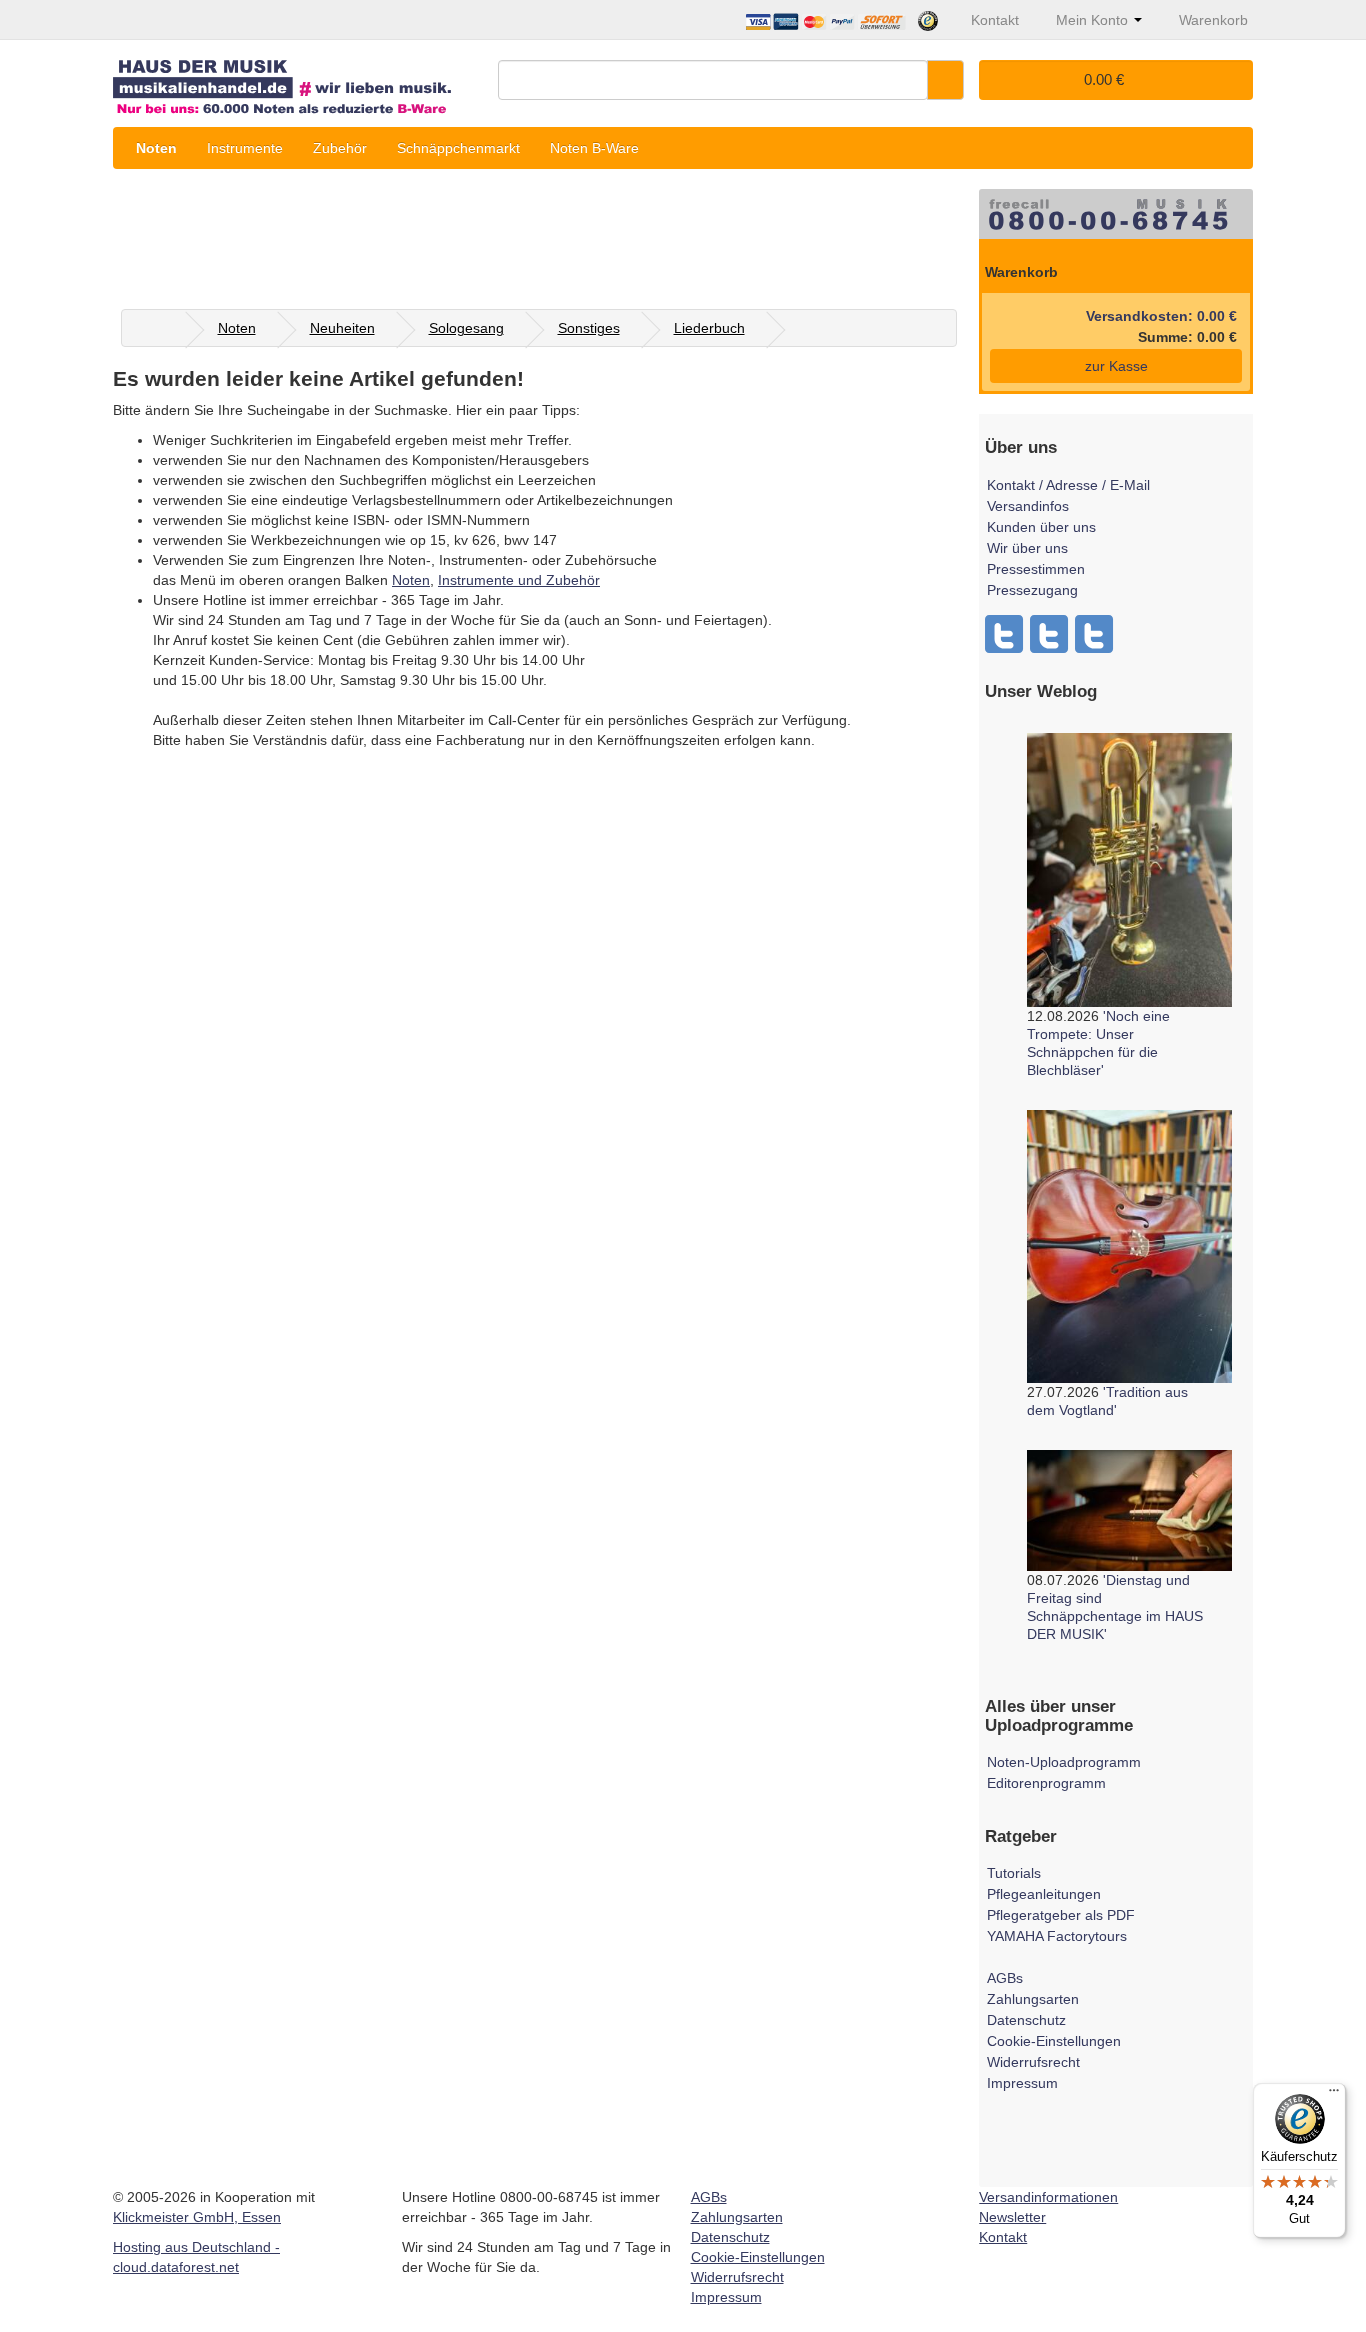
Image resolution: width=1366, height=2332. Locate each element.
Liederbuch (709, 328)
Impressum (1022, 2083)
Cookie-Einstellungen (1054, 2041)
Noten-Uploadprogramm (1064, 1762)
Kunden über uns (1041, 527)
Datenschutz (1026, 2020)
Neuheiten (342, 328)
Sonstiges (589, 328)
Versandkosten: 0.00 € (1161, 316)
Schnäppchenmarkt (458, 148)
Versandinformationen (1048, 2197)
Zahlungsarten (1033, 1999)
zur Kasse (1116, 366)
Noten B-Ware (594, 148)
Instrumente (245, 148)
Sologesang (466, 328)
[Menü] (1334, 2095)
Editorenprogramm (1046, 1783)
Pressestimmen (1036, 569)
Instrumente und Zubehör (519, 580)
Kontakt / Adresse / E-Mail (1068, 485)
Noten (156, 148)
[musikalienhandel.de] (298, 79)
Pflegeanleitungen (1044, 1894)
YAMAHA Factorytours (1057, 1936)
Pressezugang (1032, 590)
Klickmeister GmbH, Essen (197, 2217)
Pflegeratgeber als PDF (1061, 1915)
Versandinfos (1028, 506)
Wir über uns (1027, 548)
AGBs (1005, 1978)
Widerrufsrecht (1033, 2062)
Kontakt (1003, 2237)
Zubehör (340, 148)
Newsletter (1012, 2217)
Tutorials (1014, 1873)
